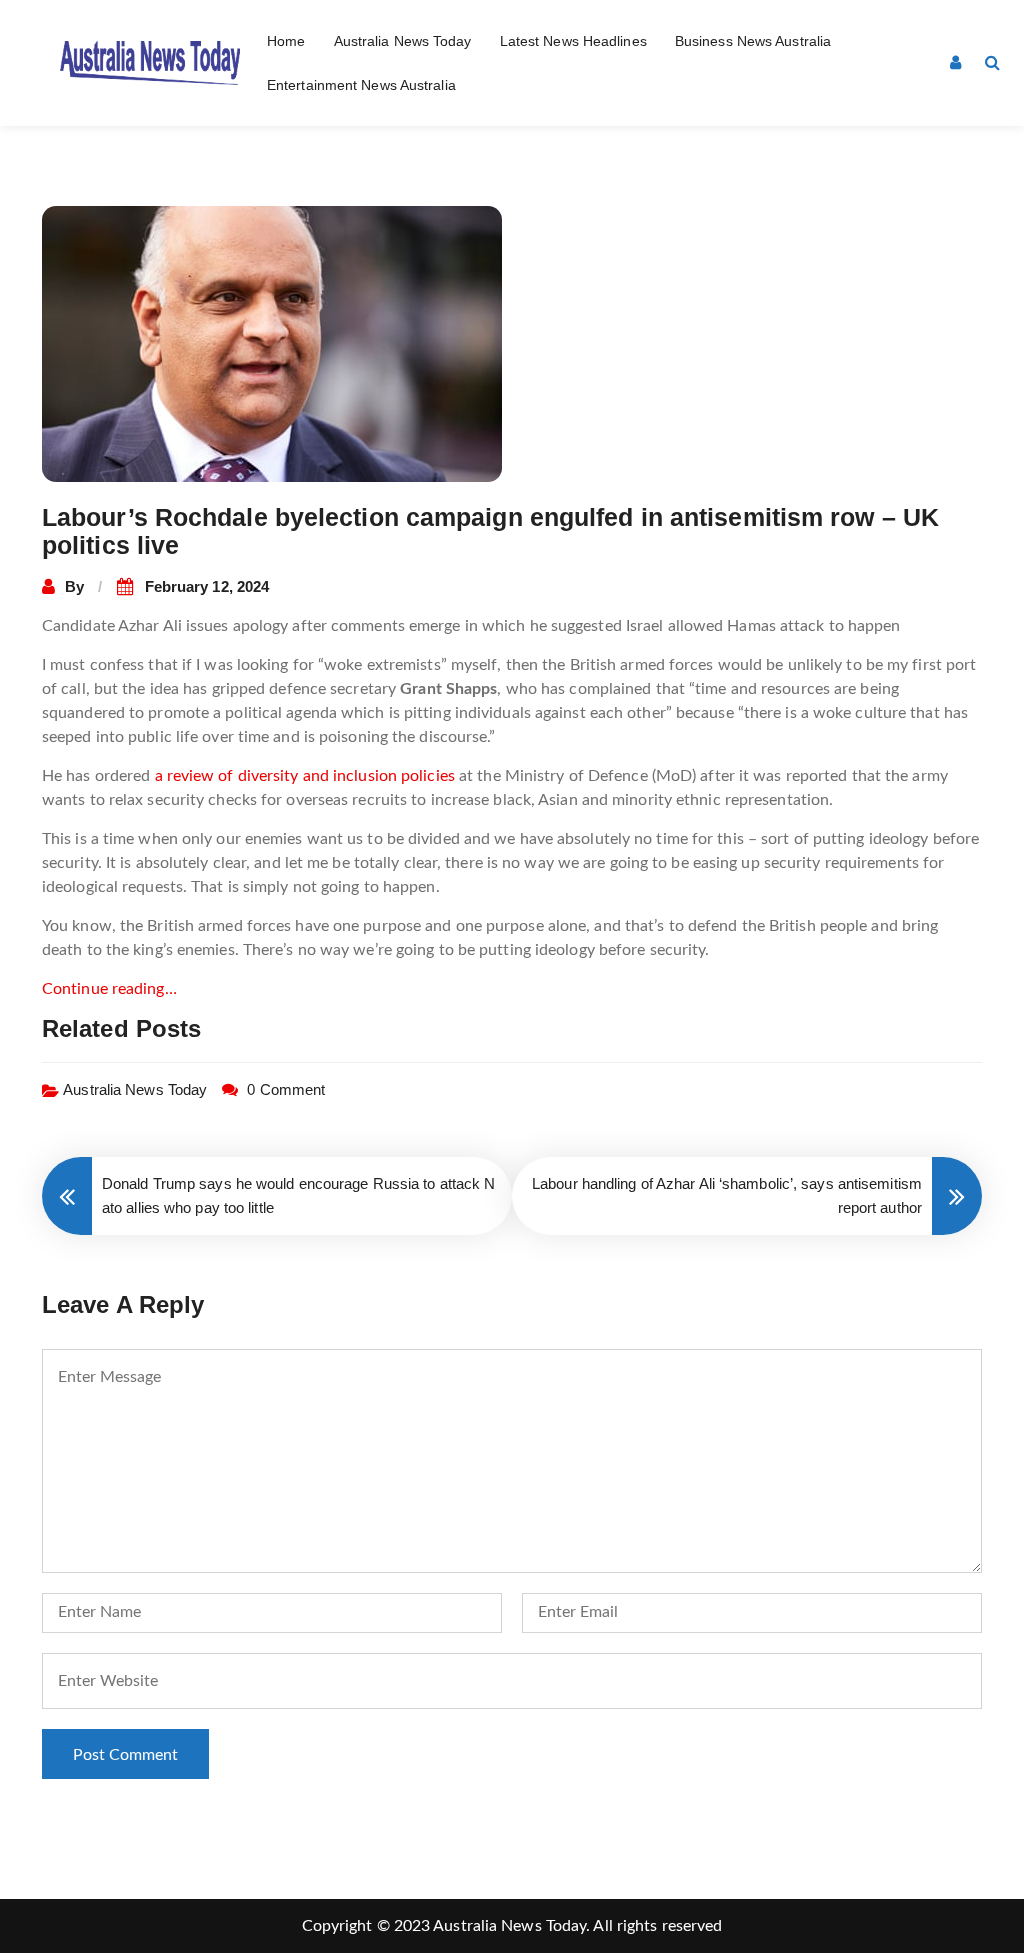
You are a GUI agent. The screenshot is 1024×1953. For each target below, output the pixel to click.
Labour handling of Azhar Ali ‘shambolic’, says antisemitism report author (727, 1195)
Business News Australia (753, 41)
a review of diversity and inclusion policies (305, 776)
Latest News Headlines (573, 41)
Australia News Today (403, 41)
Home (286, 41)
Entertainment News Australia (361, 85)
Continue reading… (109, 989)
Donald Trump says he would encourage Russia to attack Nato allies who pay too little (299, 1195)
